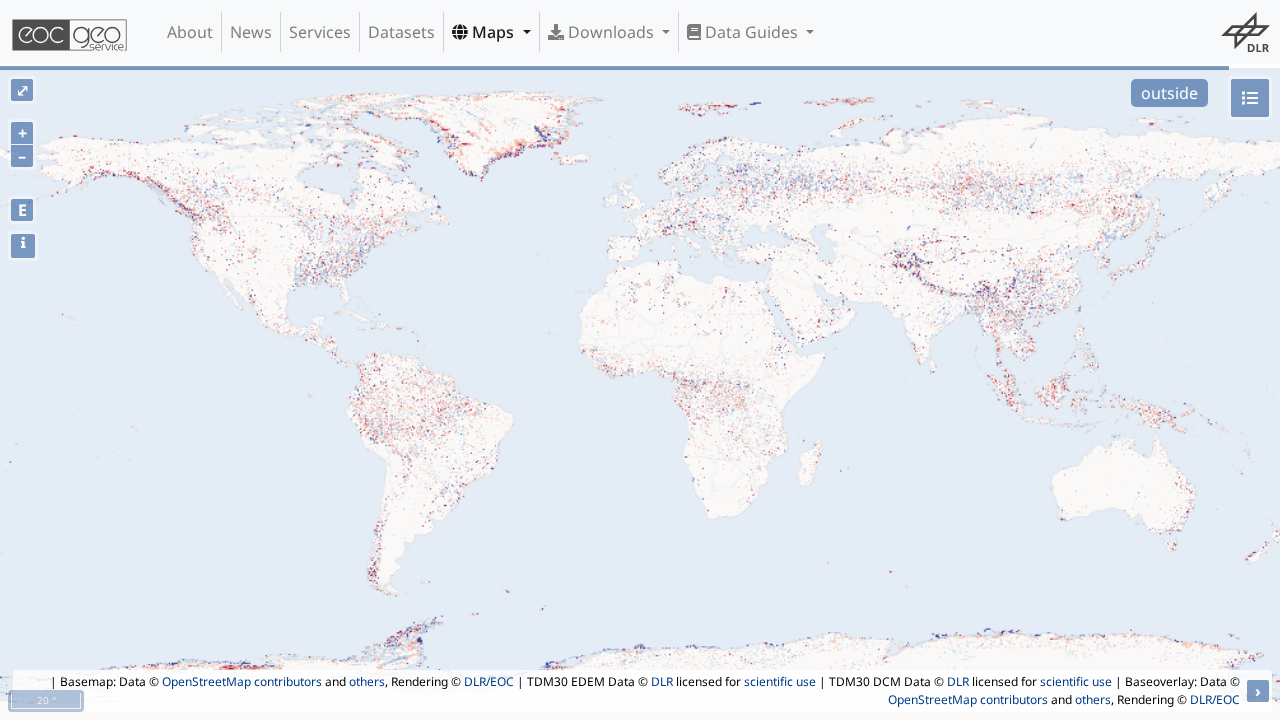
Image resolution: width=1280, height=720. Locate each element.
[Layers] (1250, 98)
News (251, 32)
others (367, 681)
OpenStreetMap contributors (242, 681)
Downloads (611, 32)
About (190, 32)
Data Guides (751, 32)
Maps (493, 32)
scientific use (780, 681)
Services (320, 32)
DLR (662, 681)
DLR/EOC (489, 681)
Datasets (401, 32)
